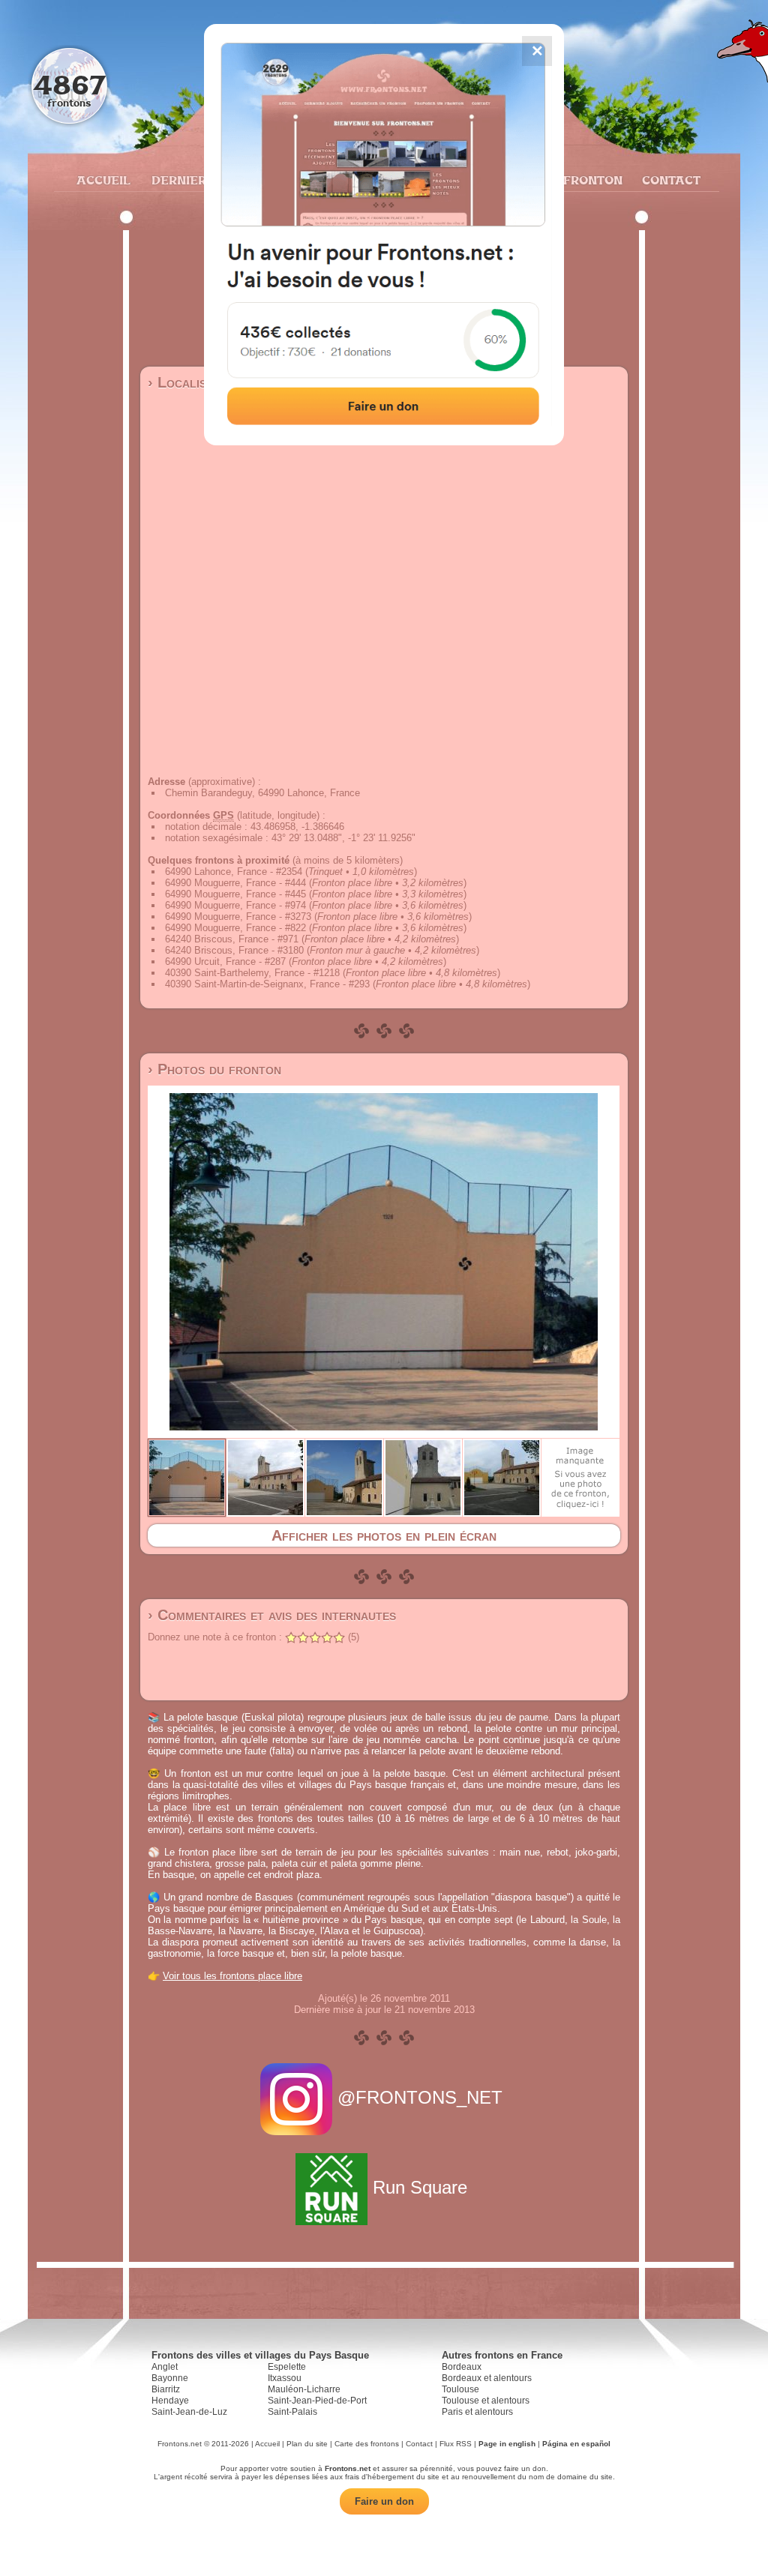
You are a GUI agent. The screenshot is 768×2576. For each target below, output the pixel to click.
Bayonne (170, 2378)
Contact (669, 180)
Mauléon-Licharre (304, 2389)
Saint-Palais (292, 2412)
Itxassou (285, 2378)
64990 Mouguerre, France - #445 (235, 894)
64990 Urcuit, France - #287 (225, 962)
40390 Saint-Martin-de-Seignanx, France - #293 (267, 984)
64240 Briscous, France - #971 (232, 939)
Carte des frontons (367, 2444)
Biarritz (166, 2389)
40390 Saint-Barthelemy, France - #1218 (252, 973)
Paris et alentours (477, 2412)
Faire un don (384, 2501)
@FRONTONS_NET (420, 2097)
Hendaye (170, 2401)
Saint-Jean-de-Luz (189, 2412)
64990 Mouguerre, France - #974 (235, 905)
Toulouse (460, 2389)
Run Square (420, 2187)
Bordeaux (462, 2367)
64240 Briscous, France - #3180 (234, 950)
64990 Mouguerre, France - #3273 (238, 917)
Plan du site (307, 2444)
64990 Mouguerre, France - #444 (235, 883)
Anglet (165, 2367)
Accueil (103, 180)
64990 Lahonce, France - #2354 (234, 872)
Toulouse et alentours (486, 2401)
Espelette (287, 2367)
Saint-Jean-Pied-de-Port (317, 2401)
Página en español (576, 2444)
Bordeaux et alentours (487, 2378)
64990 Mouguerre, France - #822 (235, 928)
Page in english (507, 2444)
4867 (69, 84)
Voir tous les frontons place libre (232, 1976)
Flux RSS (456, 2444)
